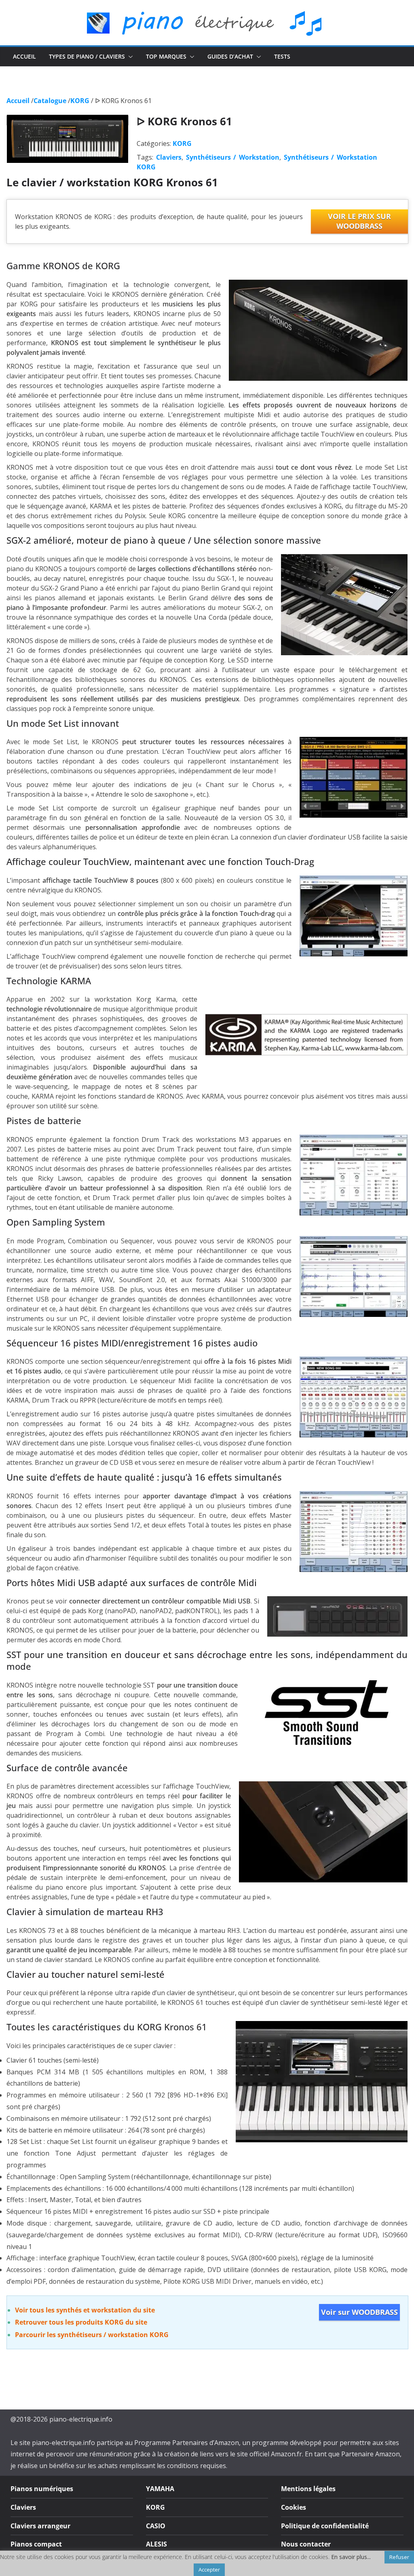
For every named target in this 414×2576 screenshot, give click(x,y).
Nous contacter (306, 2544)
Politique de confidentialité (325, 2526)
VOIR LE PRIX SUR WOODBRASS (359, 221)
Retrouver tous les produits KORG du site (81, 2322)
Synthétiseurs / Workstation (233, 157)
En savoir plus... (351, 2557)
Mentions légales (308, 2489)
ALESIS (156, 2544)
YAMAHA (160, 2489)
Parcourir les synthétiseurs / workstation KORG (92, 2335)
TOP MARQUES (166, 56)
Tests (282, 56)
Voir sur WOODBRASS (359, 2312)
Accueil (24, 56)
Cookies (294, 2507)
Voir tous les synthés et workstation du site (85, 2310)
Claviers (169, 157)
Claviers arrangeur (40, 2526)
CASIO (156, 2526)
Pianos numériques (42, 2489)
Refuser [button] (399, 2557)
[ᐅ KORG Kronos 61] (68, 120)
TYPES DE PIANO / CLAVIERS (87, 56)
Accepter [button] (209, 2570)
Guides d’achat (230, 56)
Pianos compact (36, 2544)
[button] (129, 57)
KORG (182, 143)
